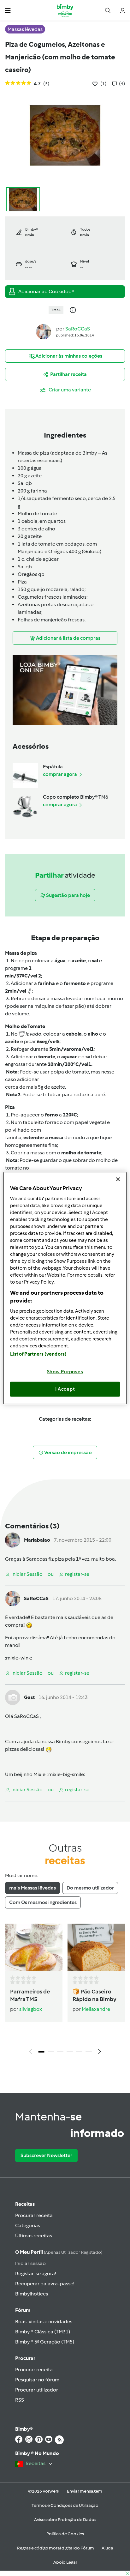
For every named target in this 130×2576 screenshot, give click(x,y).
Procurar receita (34, 2215)
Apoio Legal (65, 2562)
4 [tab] (70, 2052)
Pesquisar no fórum (37, 2380)
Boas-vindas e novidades (44, 2322)
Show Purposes (65, 1371)
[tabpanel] (65, 1991)
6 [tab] (89, 2052)
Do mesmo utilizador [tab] (90, 1888)
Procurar (25, 2358)
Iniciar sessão (30, 2263)
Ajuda (107, 2548)
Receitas (25, 2204)
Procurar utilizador (37, 2390)
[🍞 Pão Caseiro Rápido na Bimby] (96, 1947)
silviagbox (31, 2009)
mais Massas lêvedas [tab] (32, 1888)
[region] (65, 1288)
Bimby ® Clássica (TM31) (43, 2332)
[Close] (118, 1179)
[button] (8, 10)
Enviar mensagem (85, 2491)
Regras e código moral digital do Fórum (56, 2548)
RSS (20, 2400)
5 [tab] (79, 2052)
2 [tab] (51, 2052)
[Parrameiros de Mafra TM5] (34, 1947)
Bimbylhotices (32, 2294)
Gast (29, 1697)
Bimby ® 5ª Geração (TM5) (45, 2342)
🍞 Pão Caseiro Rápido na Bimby (95, 1995)
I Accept (65, 1389)
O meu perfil (59, 2252)
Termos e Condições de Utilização (65, 2505)
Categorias (28, 2225)
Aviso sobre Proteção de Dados (65, 2520)
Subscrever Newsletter (46, 2155)
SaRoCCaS (78, 329)
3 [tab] (60, 2052)
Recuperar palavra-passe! (45, 2284)
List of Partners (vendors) (38, 1354)
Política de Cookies (65, 2534)
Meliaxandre (96, 2009)
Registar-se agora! (35, 2274)
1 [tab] (41, 2052)
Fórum (23, 2310)
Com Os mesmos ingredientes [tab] (43, 1902)
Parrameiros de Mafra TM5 (30, 1995)
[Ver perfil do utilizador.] (44, 331)
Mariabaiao (37, 1540)
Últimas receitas (34, 2236)
